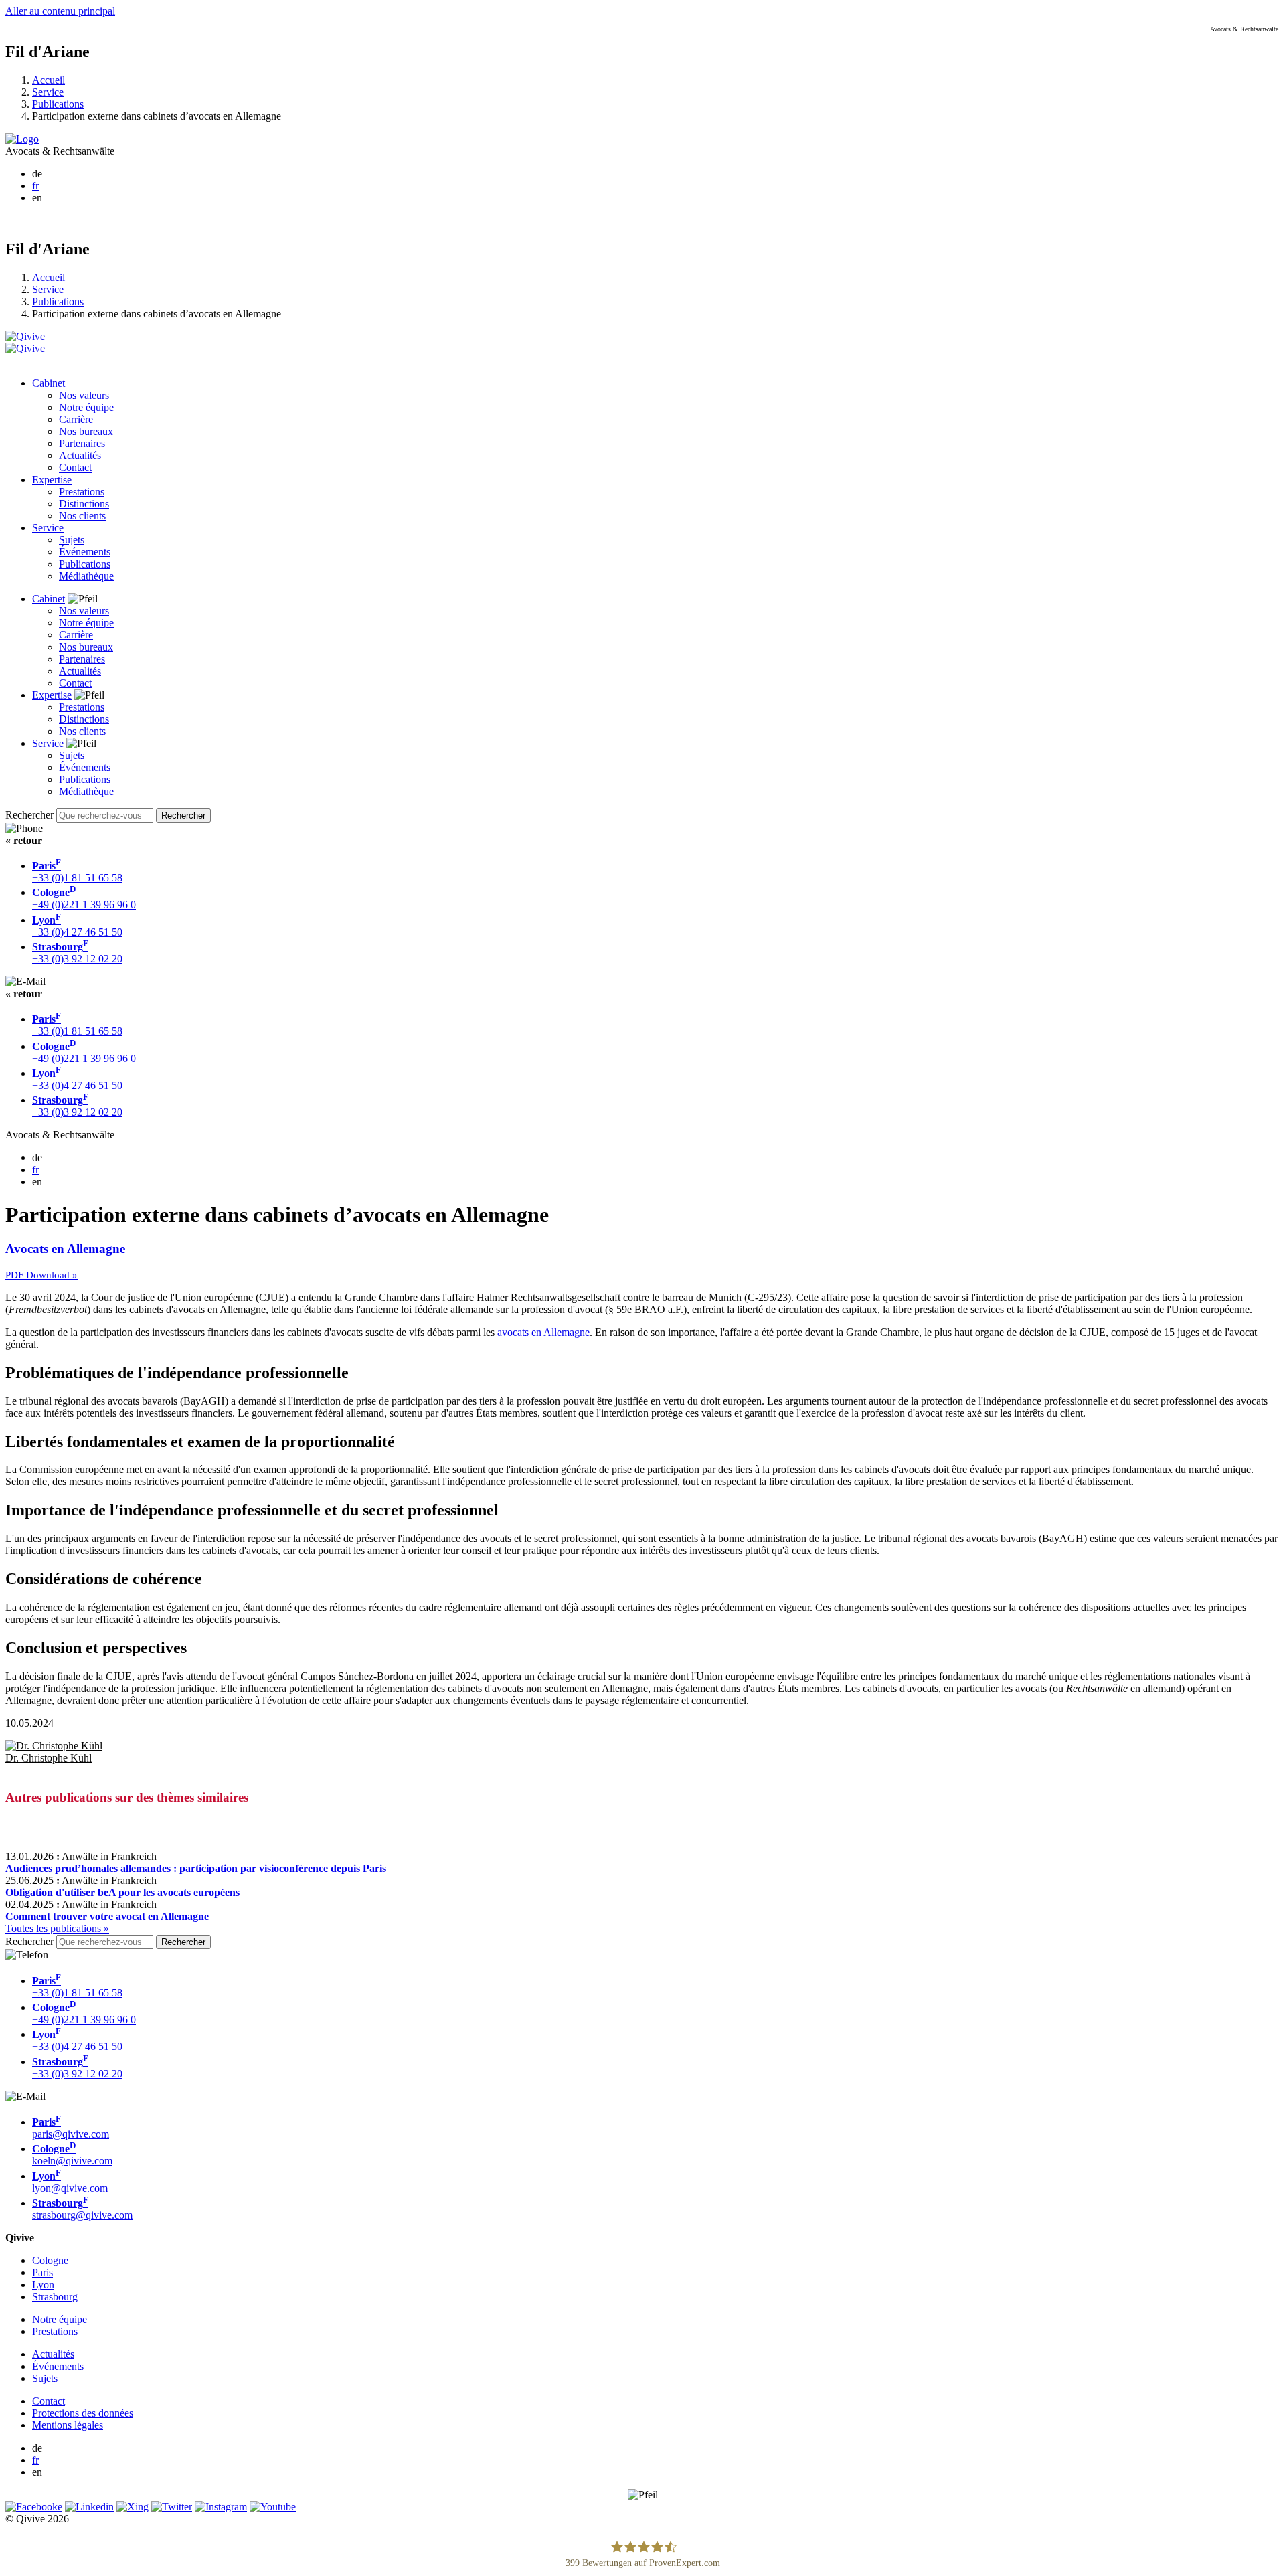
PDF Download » (41, 1275)
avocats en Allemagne (543, 1332)
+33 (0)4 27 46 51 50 (77, 926)
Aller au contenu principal (60, 11)
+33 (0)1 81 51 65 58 (77, 872)
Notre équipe (86, 407)
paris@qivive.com (71, 2128)
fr (35, 186)
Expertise (52, 480)
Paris (42, 2272)
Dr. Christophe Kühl (49, 1758)
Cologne (50, 2260)
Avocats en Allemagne (65, 1249)
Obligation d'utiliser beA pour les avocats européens (122, 1892)
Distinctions (84, 504)
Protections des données (83, 2413)
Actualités (80, 455)
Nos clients (82, 516)
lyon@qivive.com (70, 2182)
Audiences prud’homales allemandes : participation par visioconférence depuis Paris (196, 1868)
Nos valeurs (84, 395)
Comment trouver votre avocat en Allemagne (107, 1916)
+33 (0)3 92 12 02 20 (77, 953)
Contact (75, 467)
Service (48, 92)
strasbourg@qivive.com (82, 2209)
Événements (85, 552)
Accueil (49, 80)
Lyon (43, 2285)
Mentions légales (68, 2425)
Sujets (72, 540)
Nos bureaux (86, 431)
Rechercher (29, 815)
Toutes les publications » (57, 1928)
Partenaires (82, 443)
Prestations (82, 492)
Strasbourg (55, 2297)
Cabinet (49, 383)
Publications (58, 104)
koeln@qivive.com (72, 2155)
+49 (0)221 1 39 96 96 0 (84, 898)
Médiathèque (86, 576)
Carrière (76, 419)
